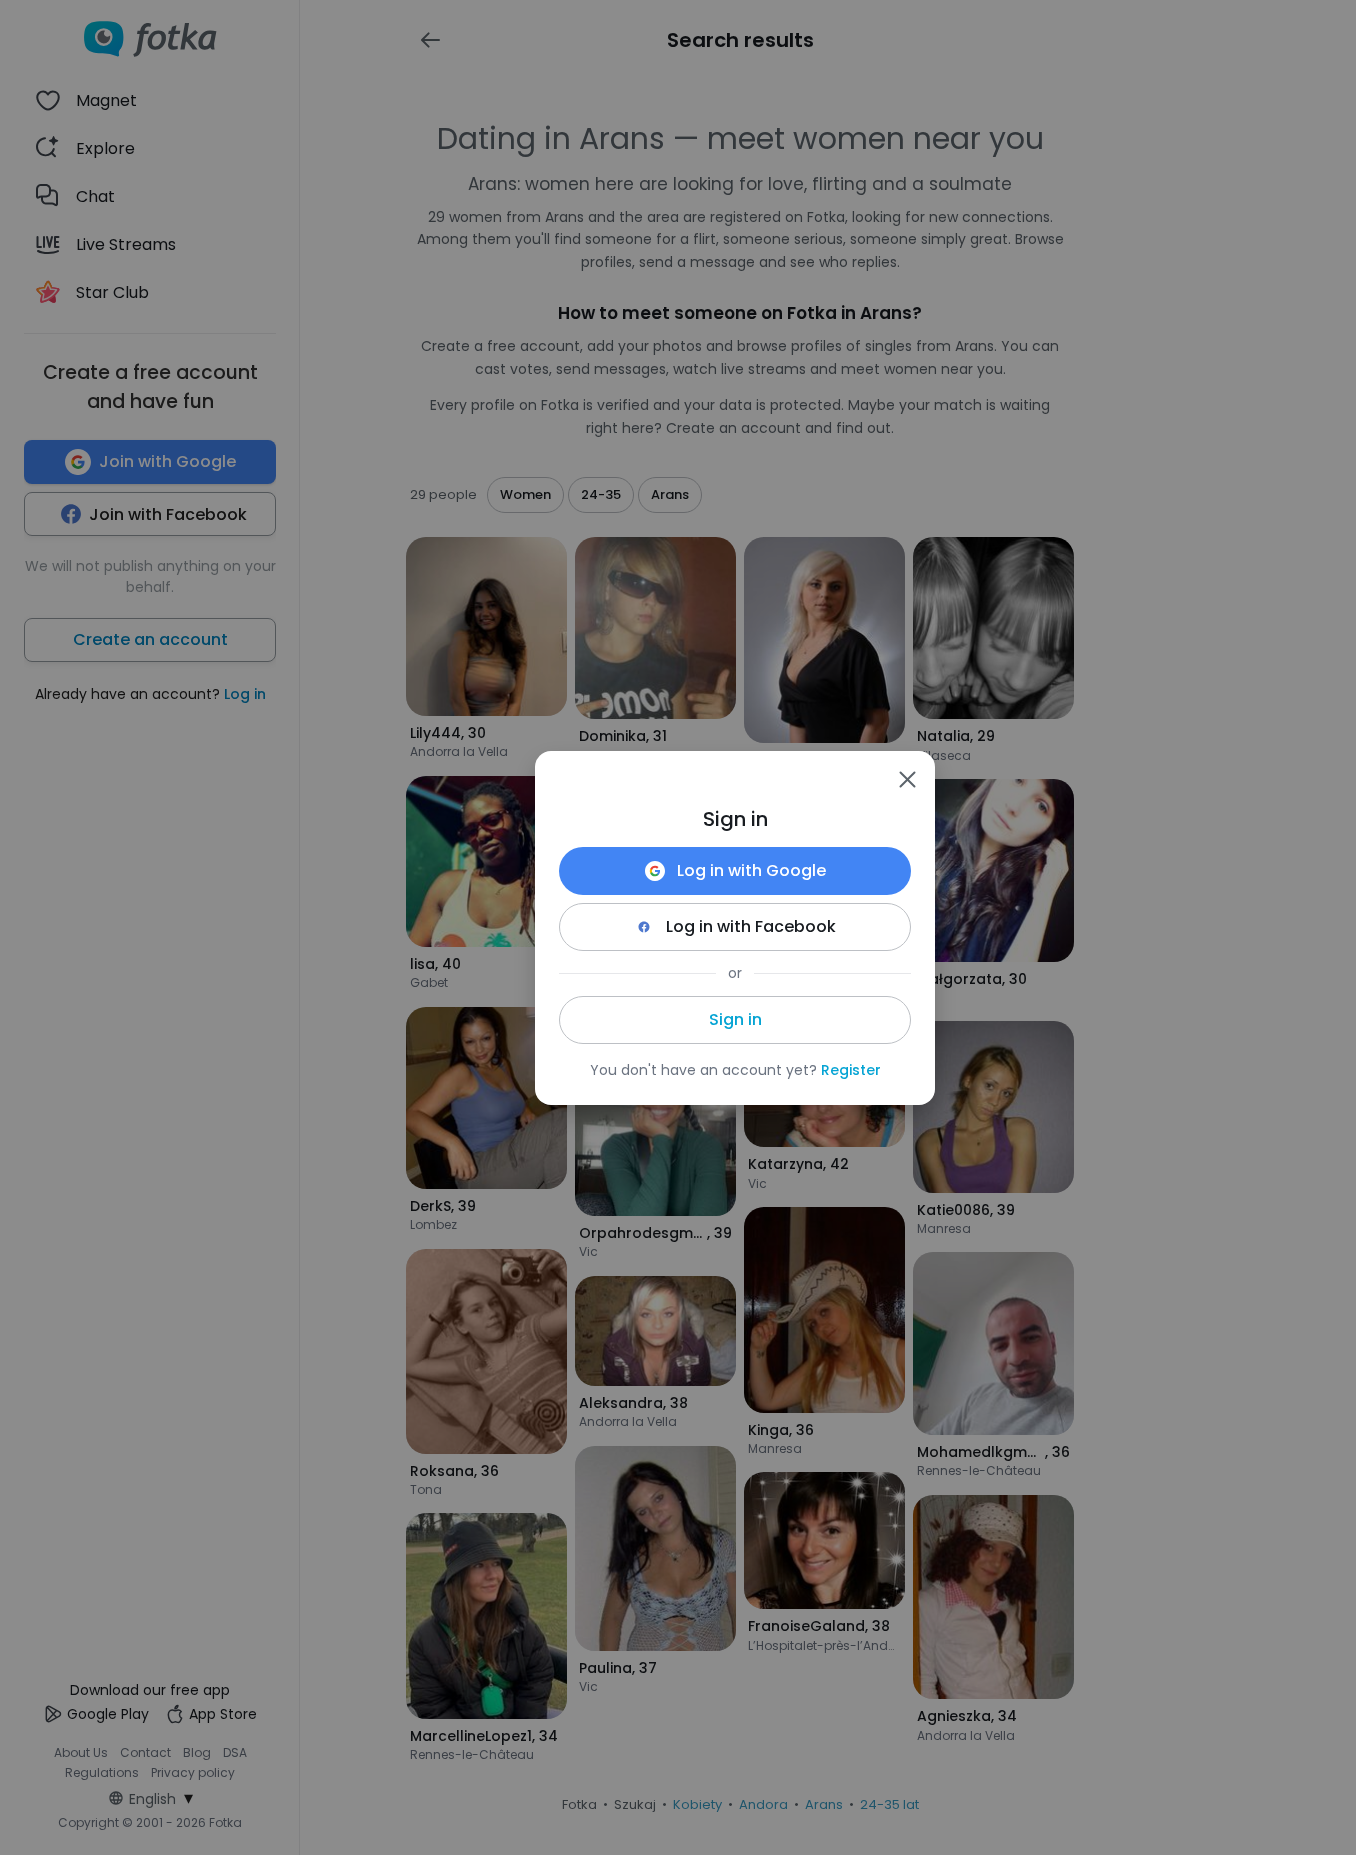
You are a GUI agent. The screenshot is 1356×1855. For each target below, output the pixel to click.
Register (851, 1070)
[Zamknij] (907, 779)
